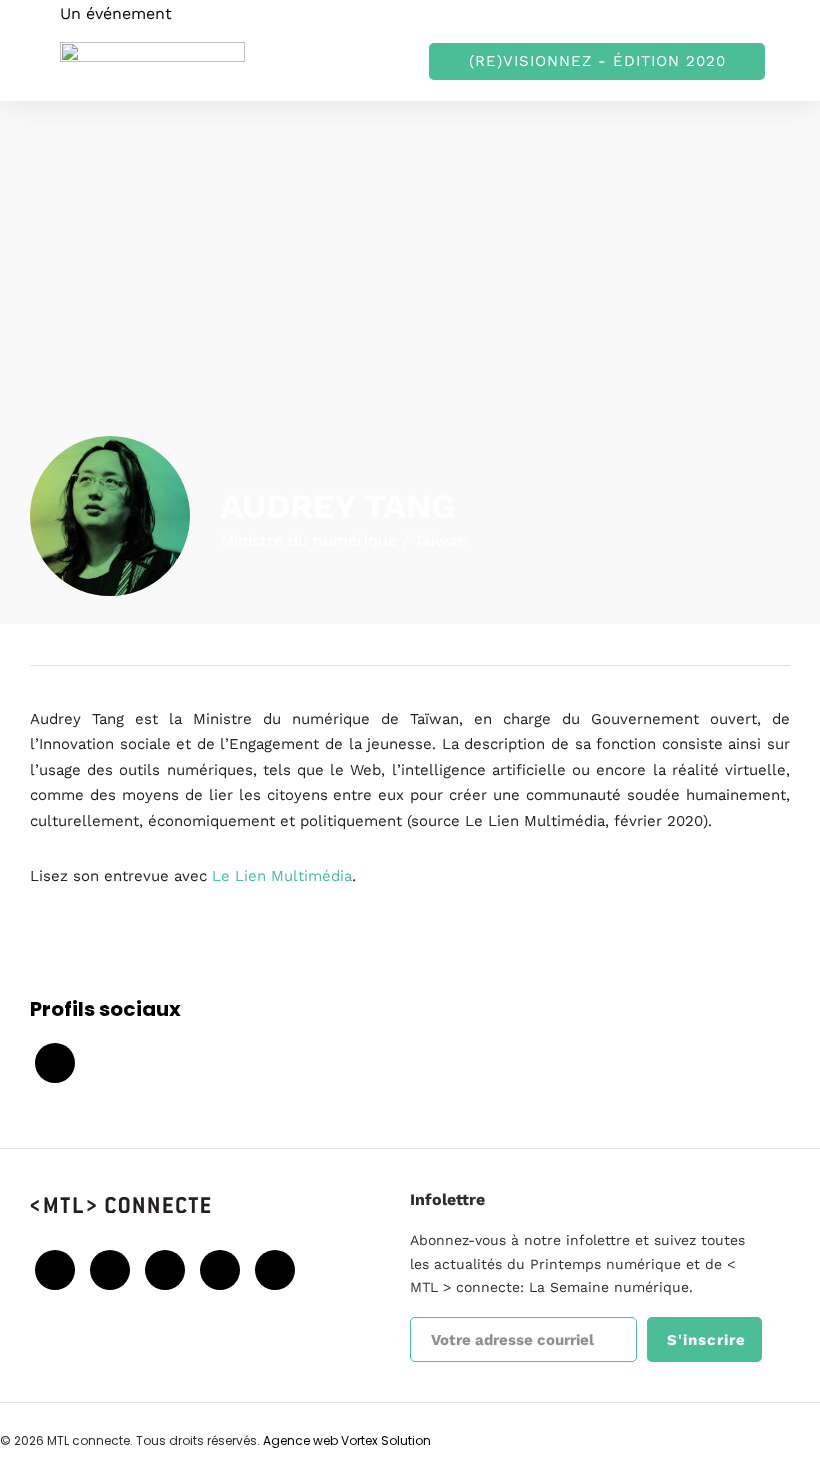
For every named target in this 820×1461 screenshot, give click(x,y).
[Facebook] (55, 1270)
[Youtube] (165, 1270)
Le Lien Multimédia (282, 876)
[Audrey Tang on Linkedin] (55, 1063)
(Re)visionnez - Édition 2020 (597, 61)
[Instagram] (275, 1270)
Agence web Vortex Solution (347, 1440)
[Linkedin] (220, 1270)
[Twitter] (110, 1270)
